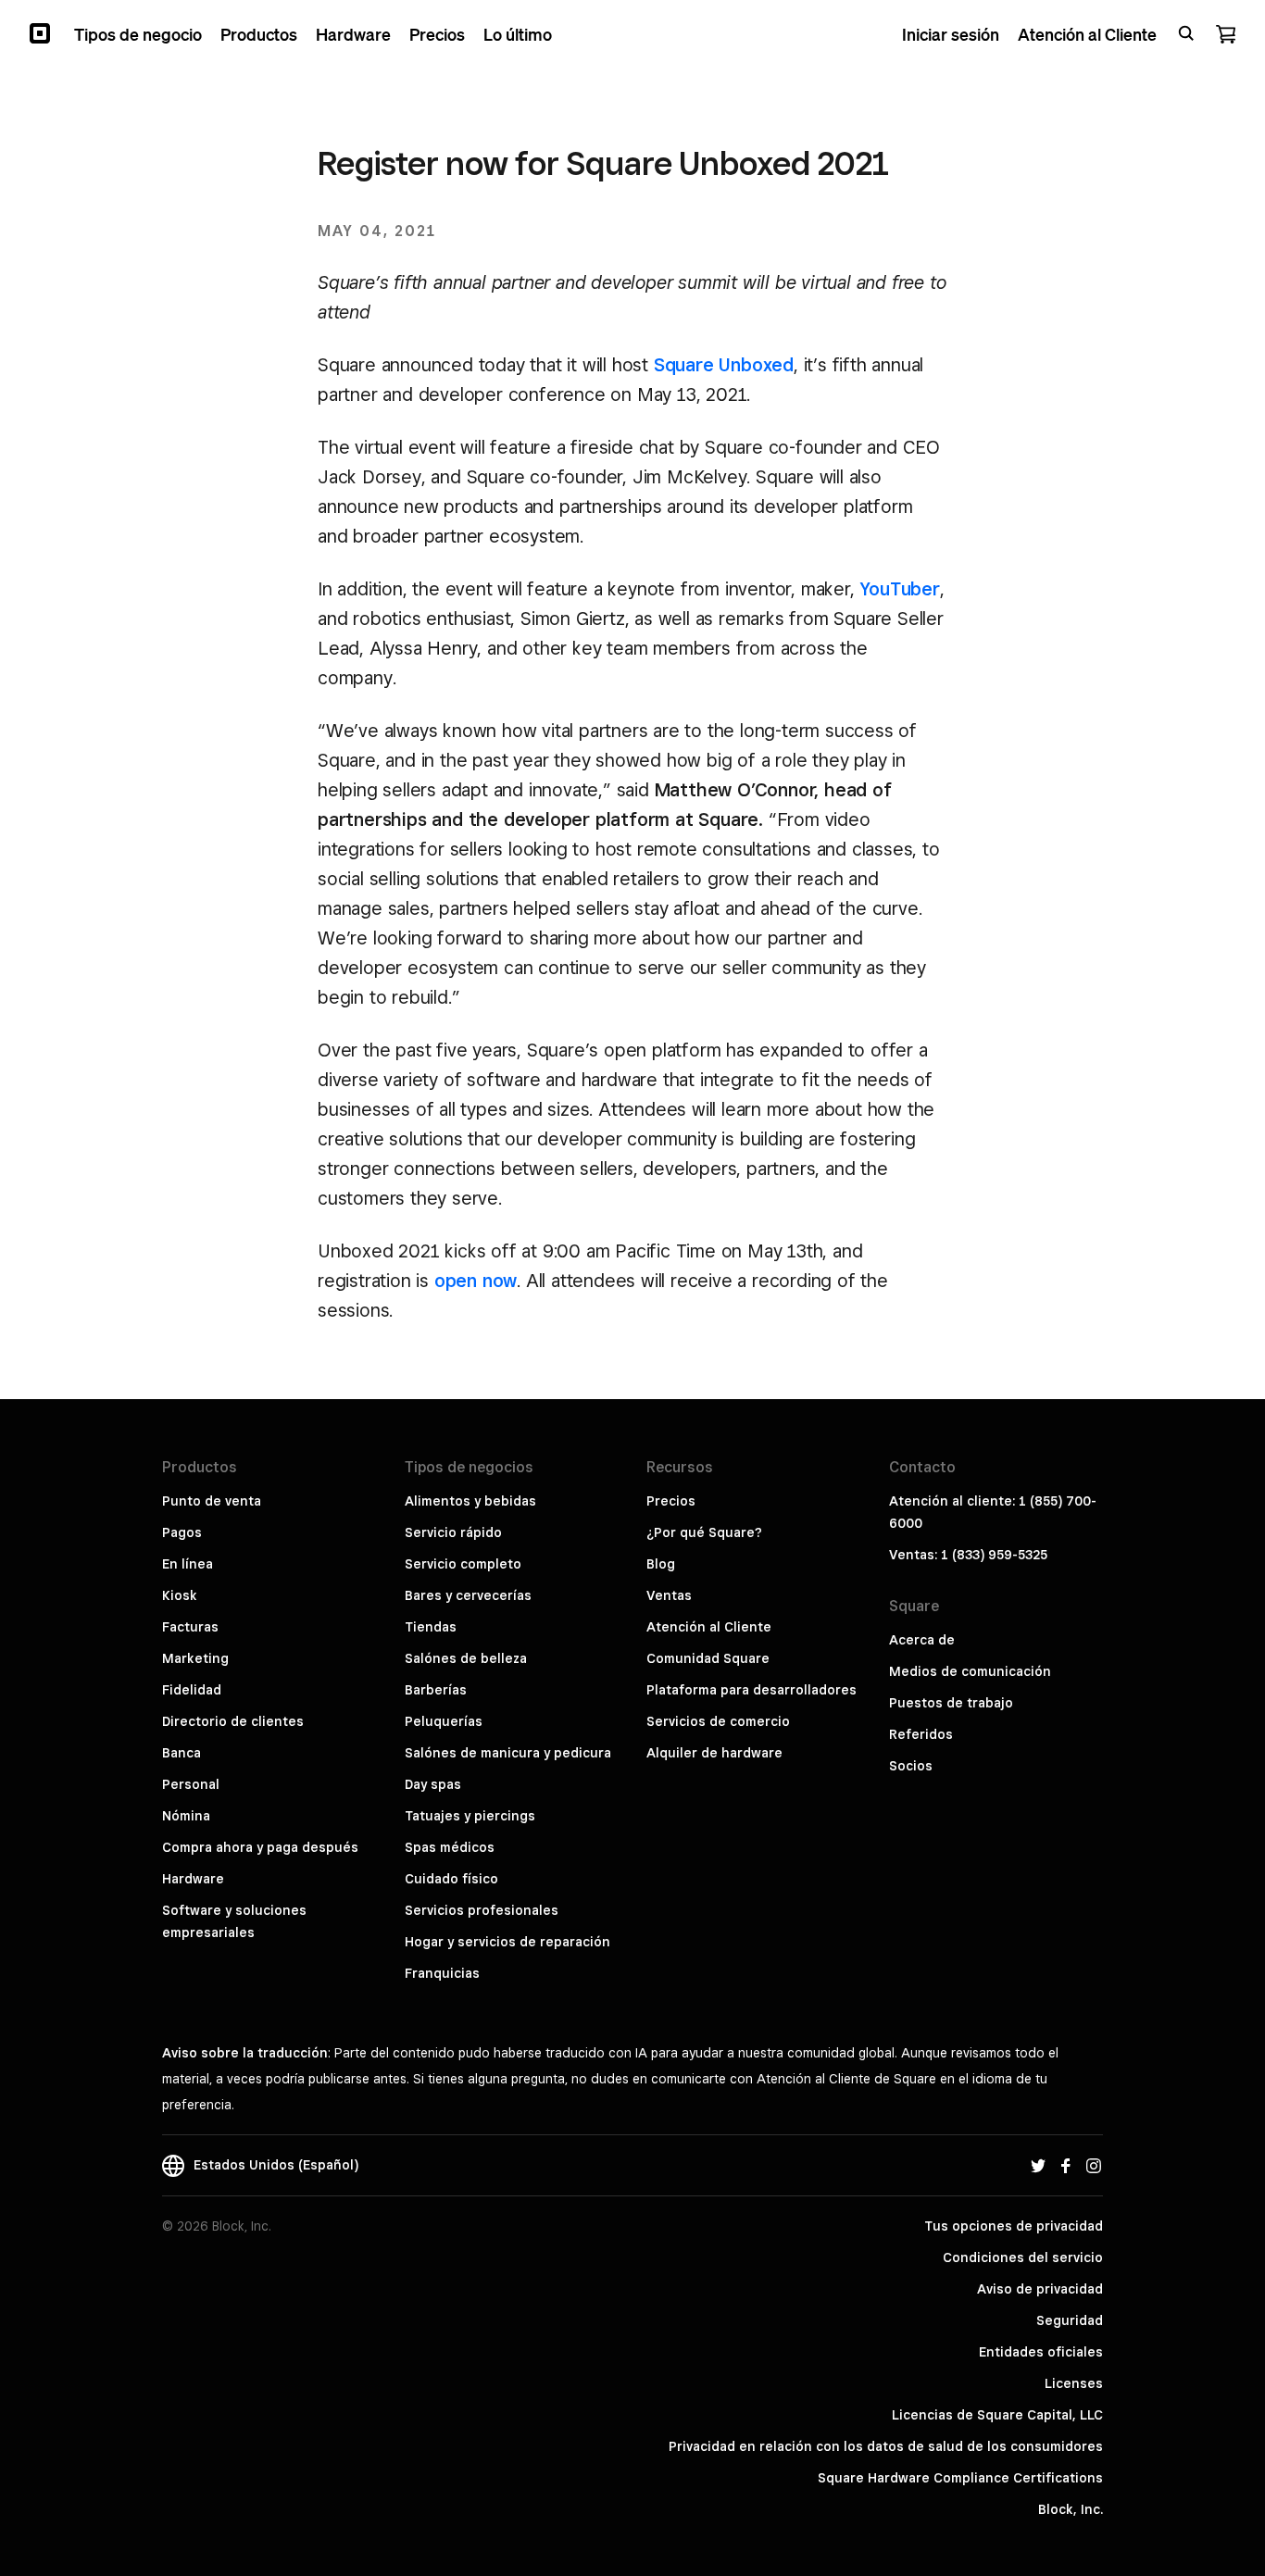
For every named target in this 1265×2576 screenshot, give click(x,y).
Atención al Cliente (709, 1627)
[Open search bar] (1186, 33)
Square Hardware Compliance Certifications (960, 2478)
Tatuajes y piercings (470, 1816)
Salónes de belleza (466, 1658)
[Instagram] (1094, 2165)
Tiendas (431, 1627)
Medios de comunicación (970, 1671)
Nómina (186, 1816)
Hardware (193, 1879)
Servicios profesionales (482, 1910)
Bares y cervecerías (468, 1595)
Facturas (190, 1627)
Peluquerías (444, 1721)
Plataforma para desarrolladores (751, 1690)
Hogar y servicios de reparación (507, 1942)
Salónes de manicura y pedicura (508, 1753)
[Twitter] (1038, 2165)
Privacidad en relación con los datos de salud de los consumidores (886, 2446)
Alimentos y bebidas (470, 1501)
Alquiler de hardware (714, 1753)
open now (476, 1281)
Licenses (1074, 2383)
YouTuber (899, 589)
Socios (911, 1766)
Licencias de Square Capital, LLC (997, 2415)
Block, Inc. (1071, 2509)
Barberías (436, 1690)
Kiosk (180, 1595)
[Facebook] (1066, 2165)
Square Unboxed (724, 365)
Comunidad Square (708, 1658)
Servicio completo (463, 1564)
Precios (671, 1501)
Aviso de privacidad (1040, 2289)
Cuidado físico (451, 1879)
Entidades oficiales (1041, 2352)
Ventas (669, 1595)
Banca (182, 1753)
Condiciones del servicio (1023, 2257)
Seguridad (1070, 2320)
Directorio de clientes (233, 1721)
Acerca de (922, 1640)
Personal (191, 1784)
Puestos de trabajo (951, 1703)
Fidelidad (192, 1690)
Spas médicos (450, 1847)
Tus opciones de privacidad (1014, 2226)
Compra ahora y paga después (260, 1847)
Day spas (433, 1784)
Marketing (195, 1658)
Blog (661, 1564)
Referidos (921, 1734)
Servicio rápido (453, 1532)
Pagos (182, 1532)
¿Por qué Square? (704, 1532)
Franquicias (442, 1973)
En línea (188, 1564)
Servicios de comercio (718, 1721)
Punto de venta (212, 1501)
